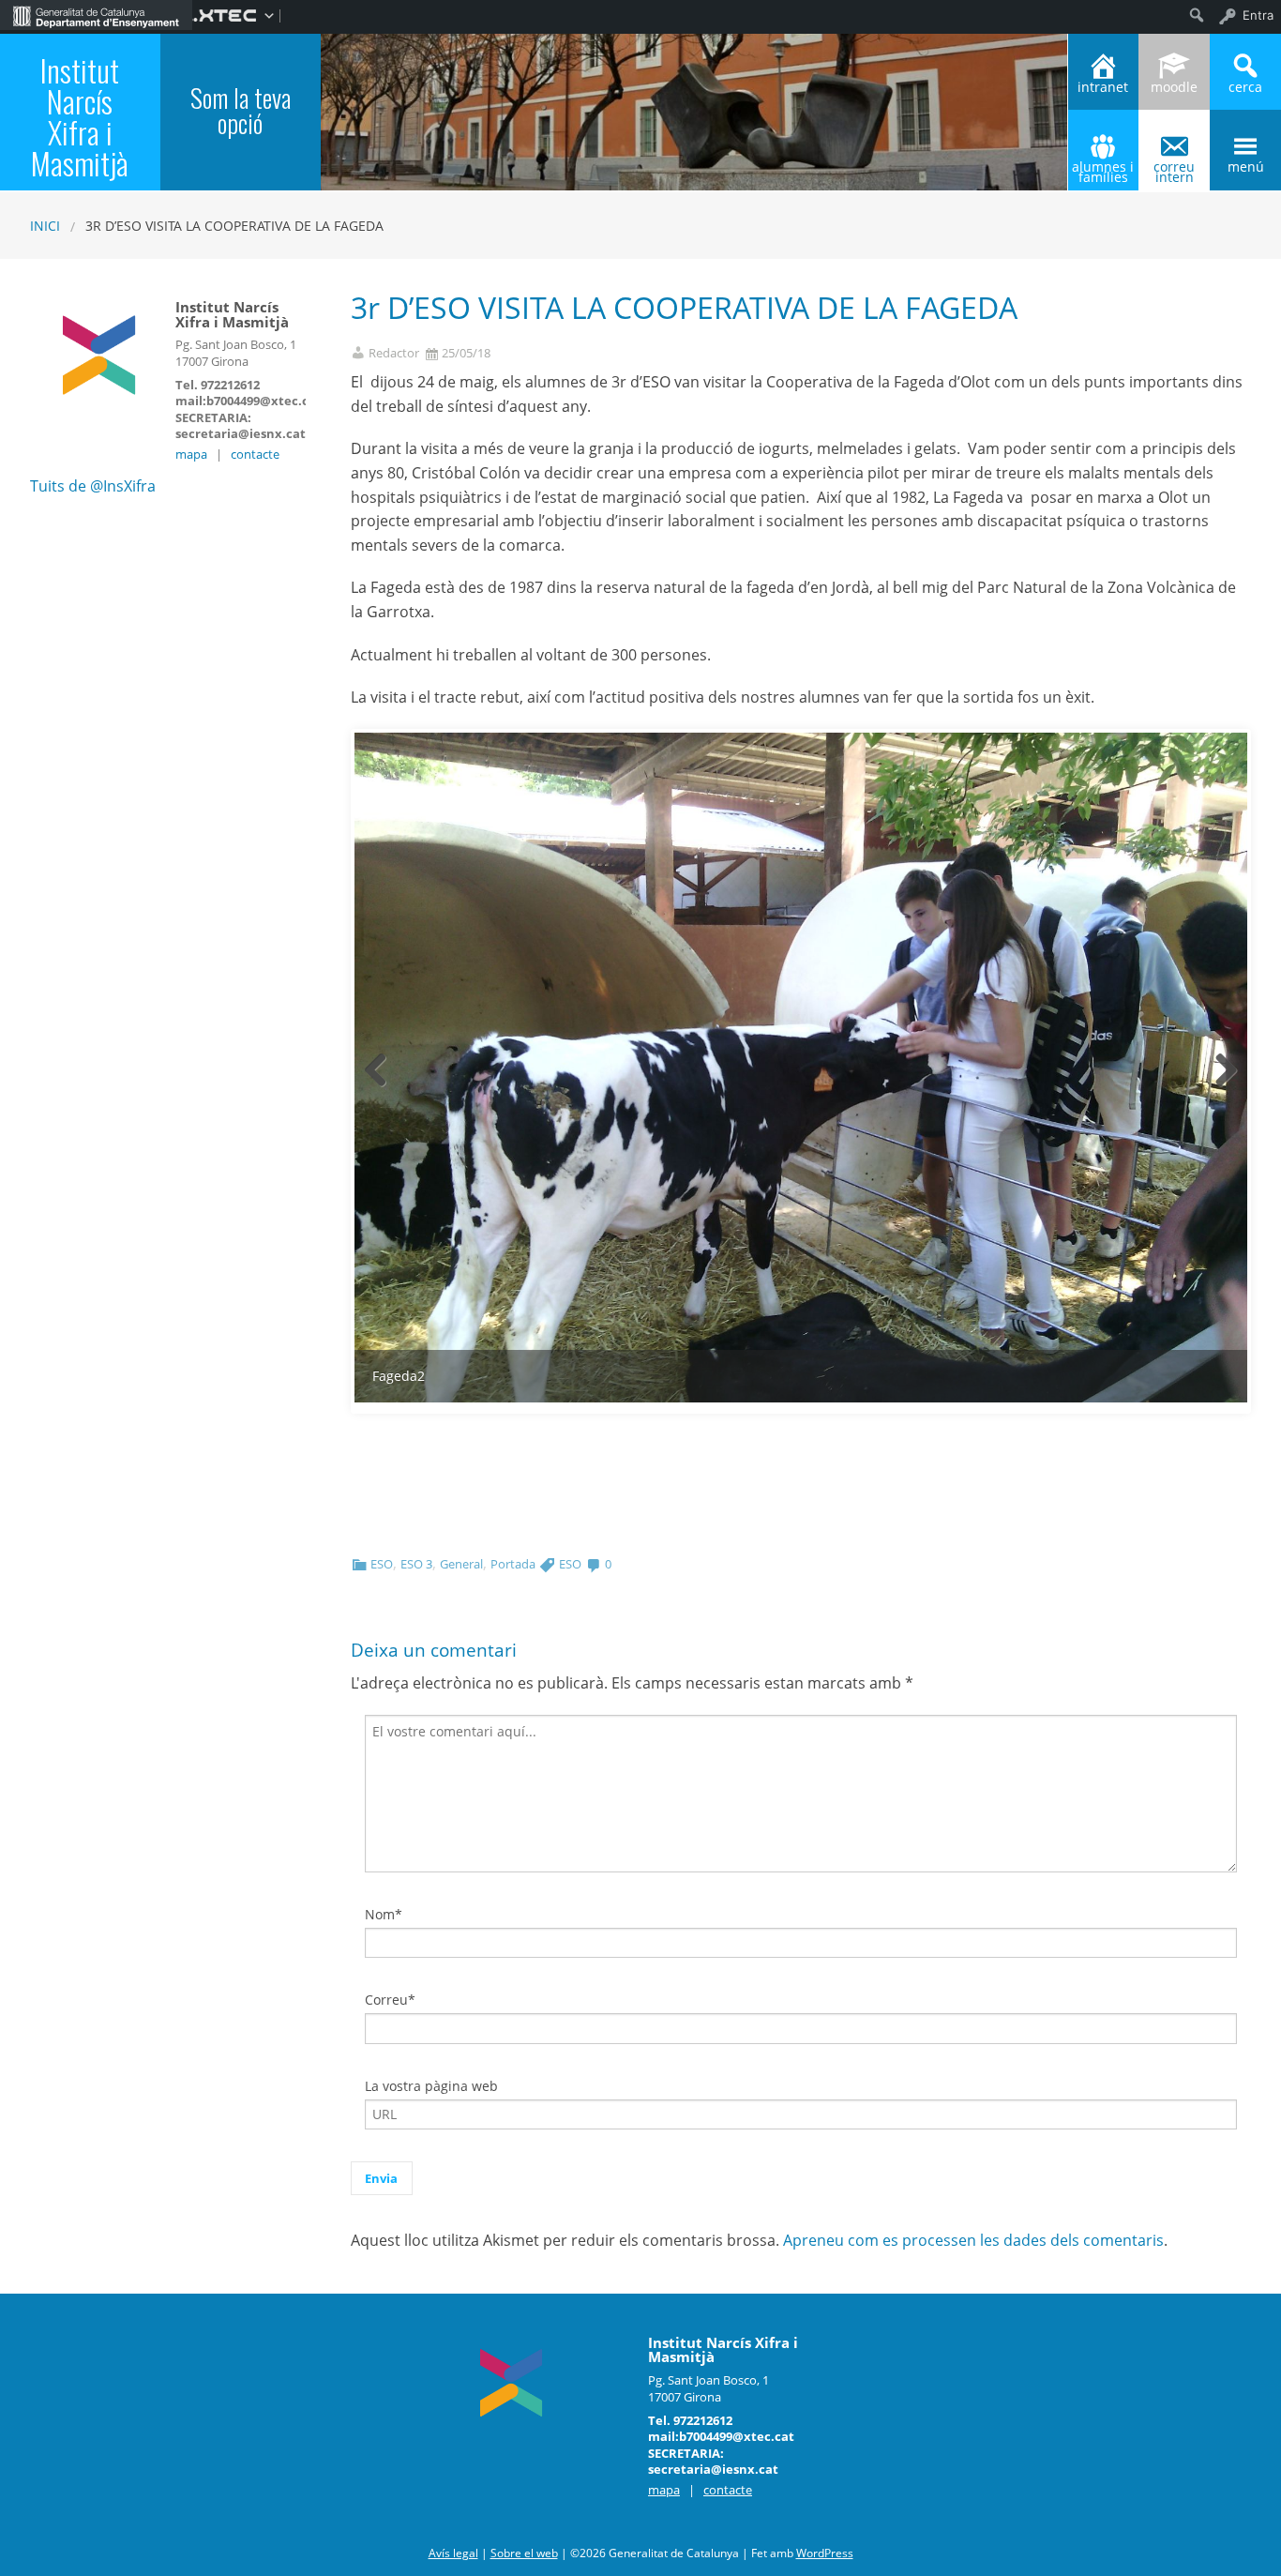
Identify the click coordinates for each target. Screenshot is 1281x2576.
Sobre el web (524, 2553)
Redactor (394, 353)
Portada (513, 1564)
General (461, 1564)
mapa (191, 454)
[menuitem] (96, 15)
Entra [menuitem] (1258, 15)
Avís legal (453, 2553)
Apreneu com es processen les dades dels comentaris (973, 2240)
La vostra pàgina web (431, 2086)
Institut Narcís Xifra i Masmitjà (80, 115)
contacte (255, 454)
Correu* (390, 2000)
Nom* (384, 1914)
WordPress (825, 2553)
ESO (382, 1564)
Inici (45, 226)
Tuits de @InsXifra (93, 486)
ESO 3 (416, 1564)
